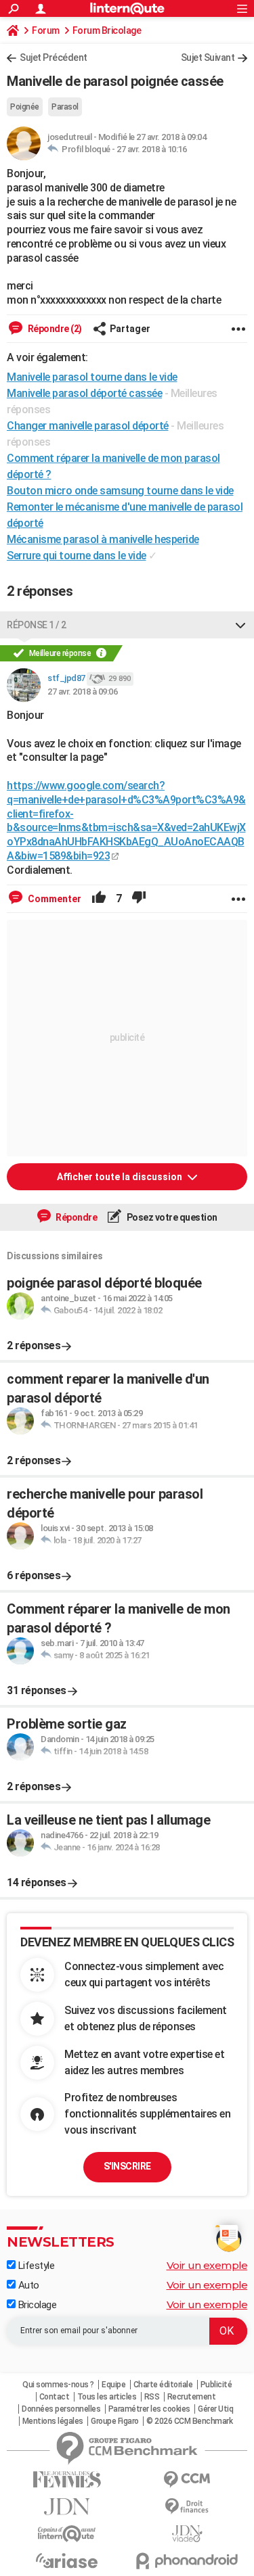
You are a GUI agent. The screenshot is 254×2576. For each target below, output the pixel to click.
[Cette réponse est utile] (99, 899)
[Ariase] (67, 2560)
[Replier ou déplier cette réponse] (240, 625)
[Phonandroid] (188, 2561)
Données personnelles (61, 2409)
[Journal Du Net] (67, 2507)
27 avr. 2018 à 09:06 (82, 692)
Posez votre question (171, 1217)
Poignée (25, 107)
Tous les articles (107, 2397)
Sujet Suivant (208, 57)
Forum (46, 30)
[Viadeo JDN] (188, 2534)
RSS (152, 2397)
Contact (55, 2397)
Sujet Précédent (54, 57)
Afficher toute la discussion (121, 1177)
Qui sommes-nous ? (58, 2385)
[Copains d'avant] (67, 2534)
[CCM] (188, 2480)
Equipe (113, 2385)
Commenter (54, 899)
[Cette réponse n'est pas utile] (139, 899)
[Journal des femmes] (67, 2480)
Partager (130, 329)
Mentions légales (53, 2421)
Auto (27, 2285)
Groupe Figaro (115, 2421)
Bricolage (36, 2305)
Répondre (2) (54, 329)
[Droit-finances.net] (188, 2507)
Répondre (76, 1217)
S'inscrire (127, 2166)
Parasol (65, 107)
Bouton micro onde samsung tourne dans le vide (120, 491)
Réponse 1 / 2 (37, 625)
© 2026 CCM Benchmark (189, 2421)
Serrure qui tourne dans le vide (77, 556)
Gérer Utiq (215, 2409)
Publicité (216, 2385)
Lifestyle (35, 2266)
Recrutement (192, 2397)
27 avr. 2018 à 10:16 (151, 149)
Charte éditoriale (163, 2385)
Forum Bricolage (107, 30)
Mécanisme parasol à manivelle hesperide (103, 539)
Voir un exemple (207, 2265)
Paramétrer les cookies (149, 2409)
